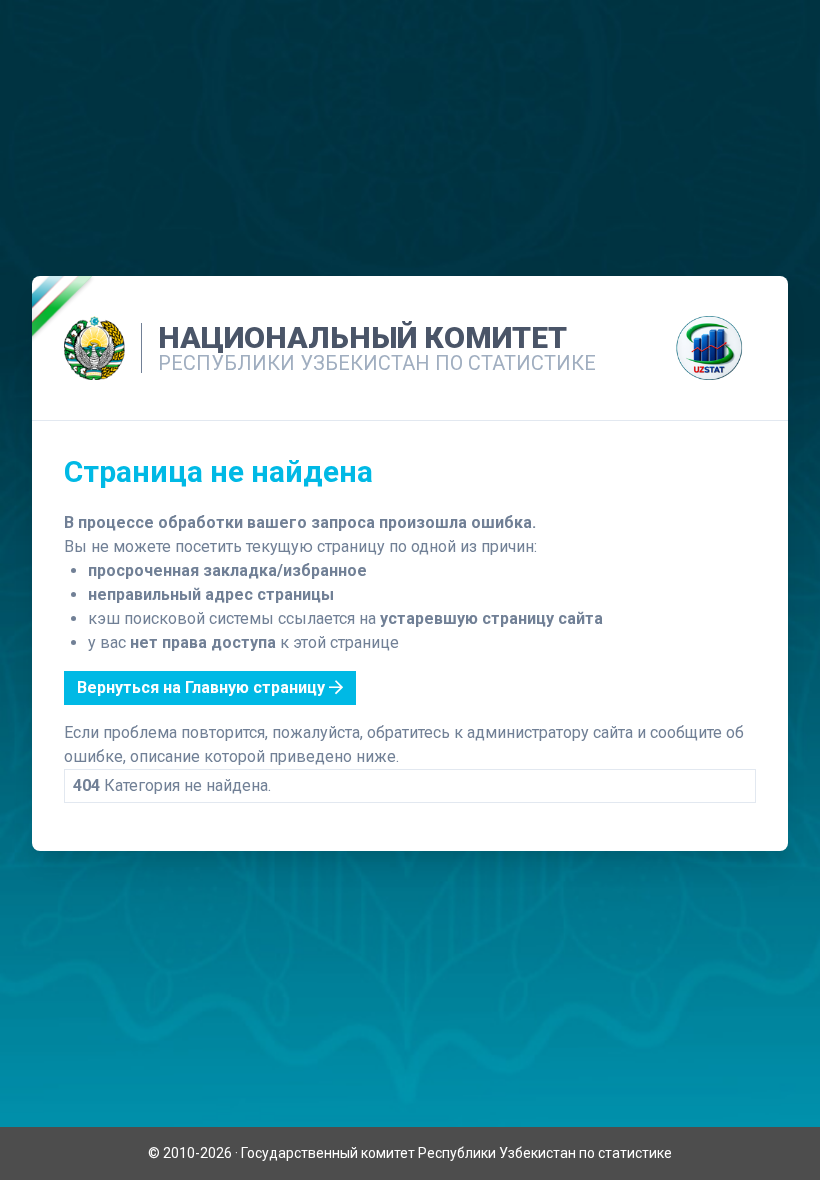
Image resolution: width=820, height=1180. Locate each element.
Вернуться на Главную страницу (203, 687)
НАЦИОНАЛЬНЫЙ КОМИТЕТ (362, 337)
